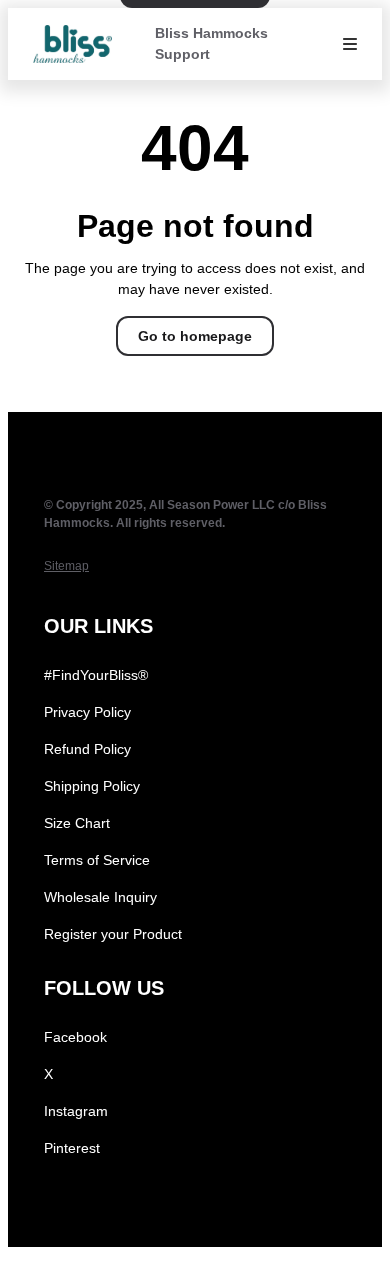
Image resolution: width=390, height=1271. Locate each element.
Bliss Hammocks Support (211, 43)
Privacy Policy (87, 712)
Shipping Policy (92, 786)
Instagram (76, 1111)
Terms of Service (97, 860)
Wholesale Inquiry (100, 897)
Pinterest (72, 1148)
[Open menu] (350, 44)
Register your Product (113, 934)
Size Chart (77, 823)
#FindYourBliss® (96, 675)
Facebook (75, 1037)
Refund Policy (87, 749)
